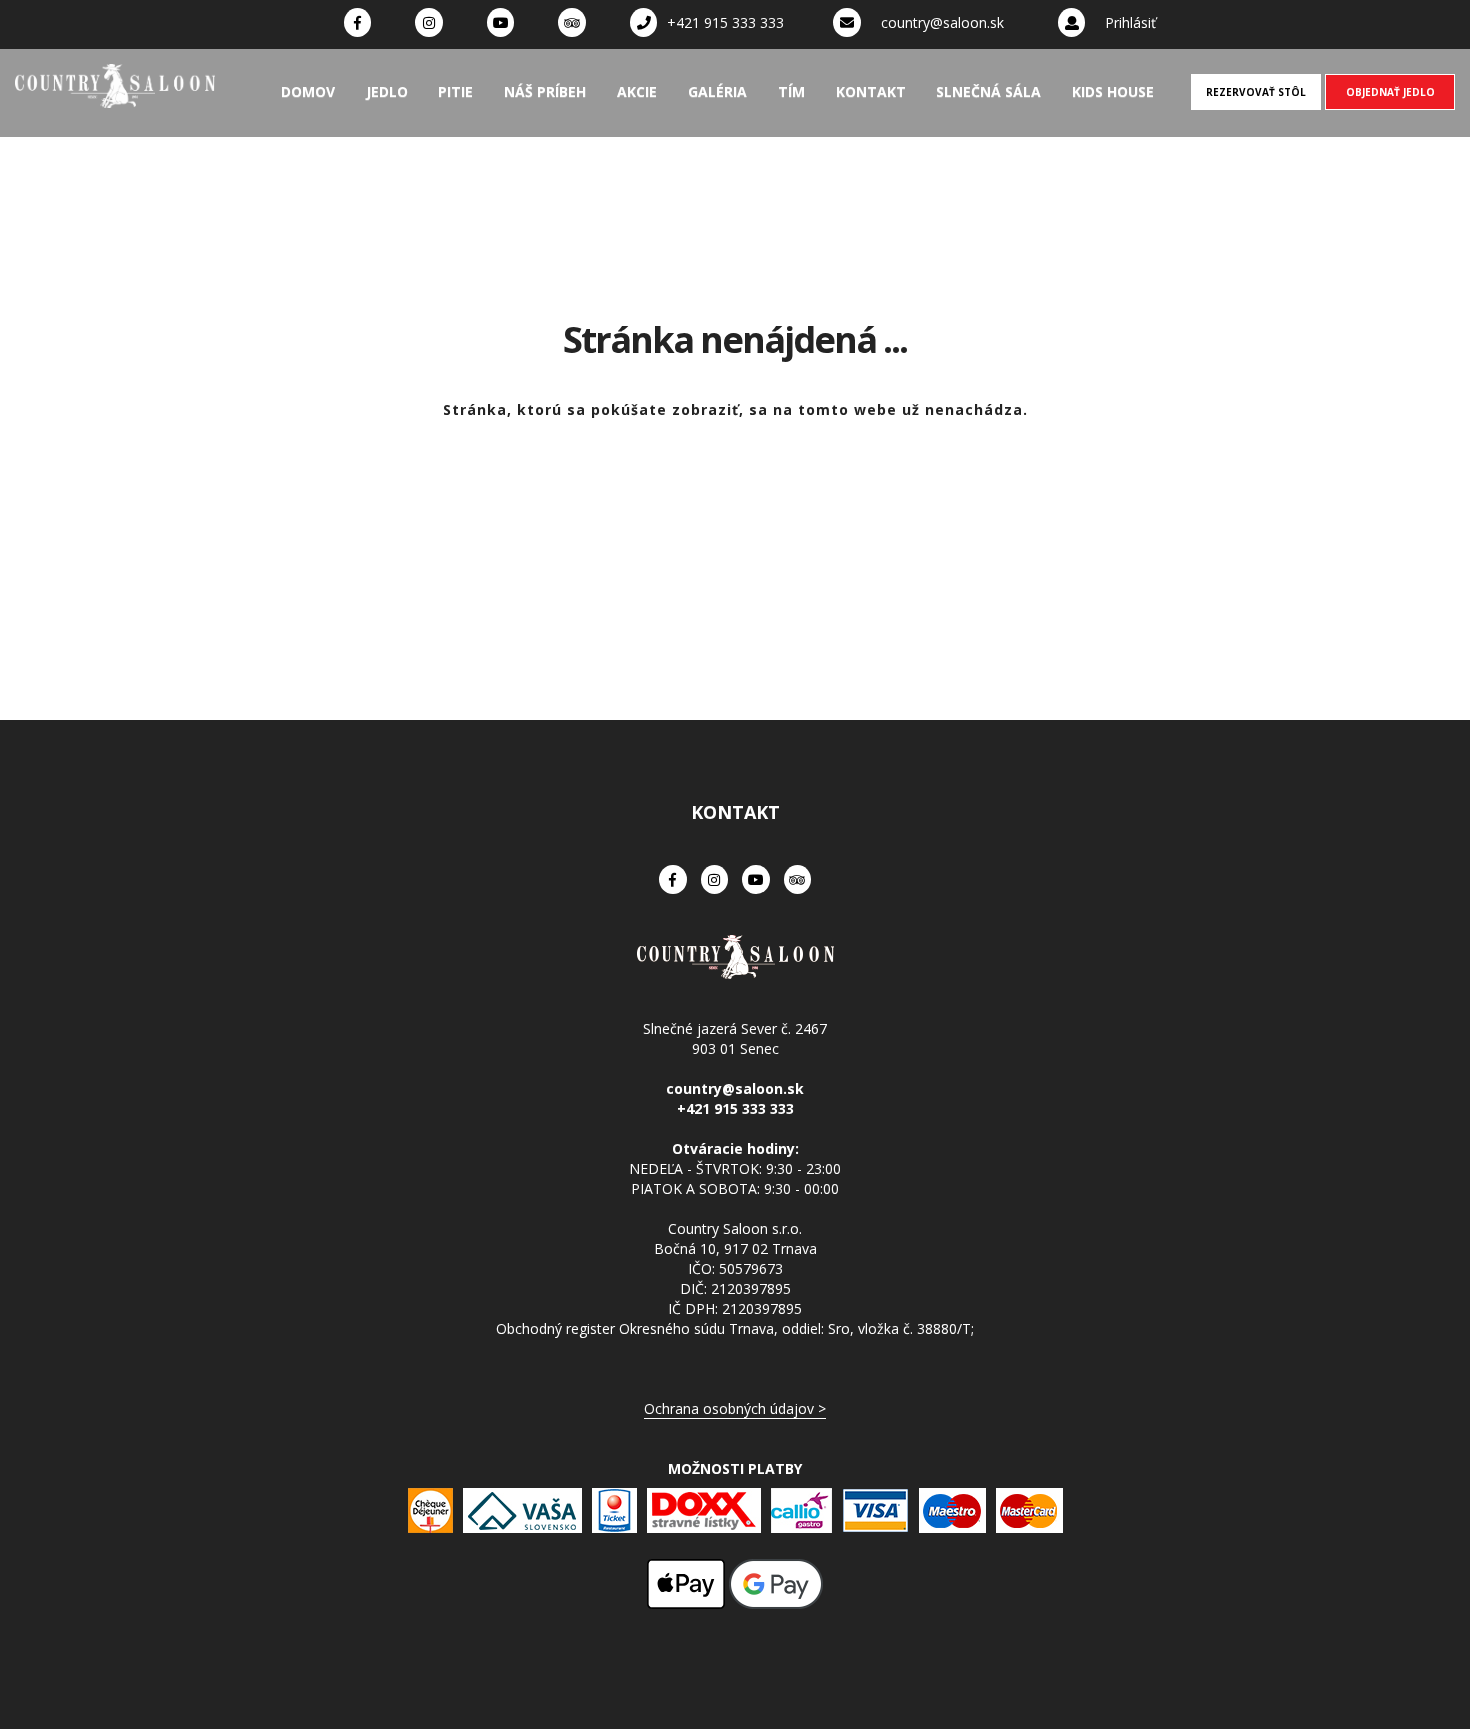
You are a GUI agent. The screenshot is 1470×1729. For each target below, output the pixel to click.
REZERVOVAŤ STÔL (1256, 92)
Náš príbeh (545, 91)
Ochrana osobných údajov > (735, 1408)
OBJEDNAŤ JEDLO (1390, 92)
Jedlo (387, 91)
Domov (308, 91)
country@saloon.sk (942, 22)
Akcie (637, 91)
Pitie (455, 91)
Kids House (1113, 91)
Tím (791, 91)
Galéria (717, 91)
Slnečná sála (988, 91)
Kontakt (871, 91)
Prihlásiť (1130, 22)
